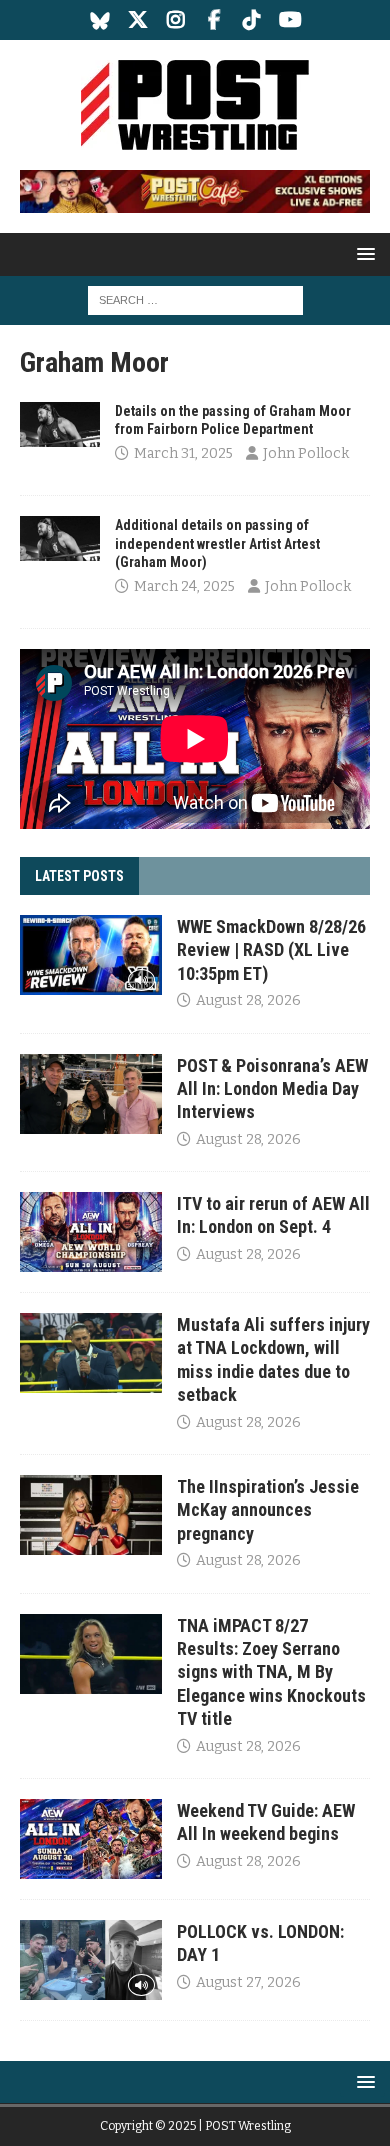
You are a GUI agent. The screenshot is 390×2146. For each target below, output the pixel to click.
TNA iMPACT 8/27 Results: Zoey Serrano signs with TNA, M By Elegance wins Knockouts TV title (271, 1672)
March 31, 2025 (183, 453)
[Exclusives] (60, 424)
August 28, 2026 (248, 1000)
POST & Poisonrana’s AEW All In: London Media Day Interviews (272, 1089)
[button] (362, 253)
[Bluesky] (100, 20)
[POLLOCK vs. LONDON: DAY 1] (91, 1960)
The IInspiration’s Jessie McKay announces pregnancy (268, 1510)
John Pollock (306, 453)
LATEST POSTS (79, 876)
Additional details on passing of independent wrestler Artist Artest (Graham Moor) (217, 543)
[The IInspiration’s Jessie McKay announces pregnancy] (91, 1515)
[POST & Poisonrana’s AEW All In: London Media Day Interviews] (91, 1094)
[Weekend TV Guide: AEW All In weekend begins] (91, 1839)
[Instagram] (176, 20)
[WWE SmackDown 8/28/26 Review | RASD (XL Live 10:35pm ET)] (91, 955)
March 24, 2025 (184, 586)
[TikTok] (252, 20)
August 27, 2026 (248, 1982)
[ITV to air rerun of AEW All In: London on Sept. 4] (91, 1232)
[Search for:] (195, 299)
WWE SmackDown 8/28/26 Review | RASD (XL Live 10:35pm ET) (271, 950)
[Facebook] (214, 20)
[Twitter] (138, 20)
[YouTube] (290, 20)
